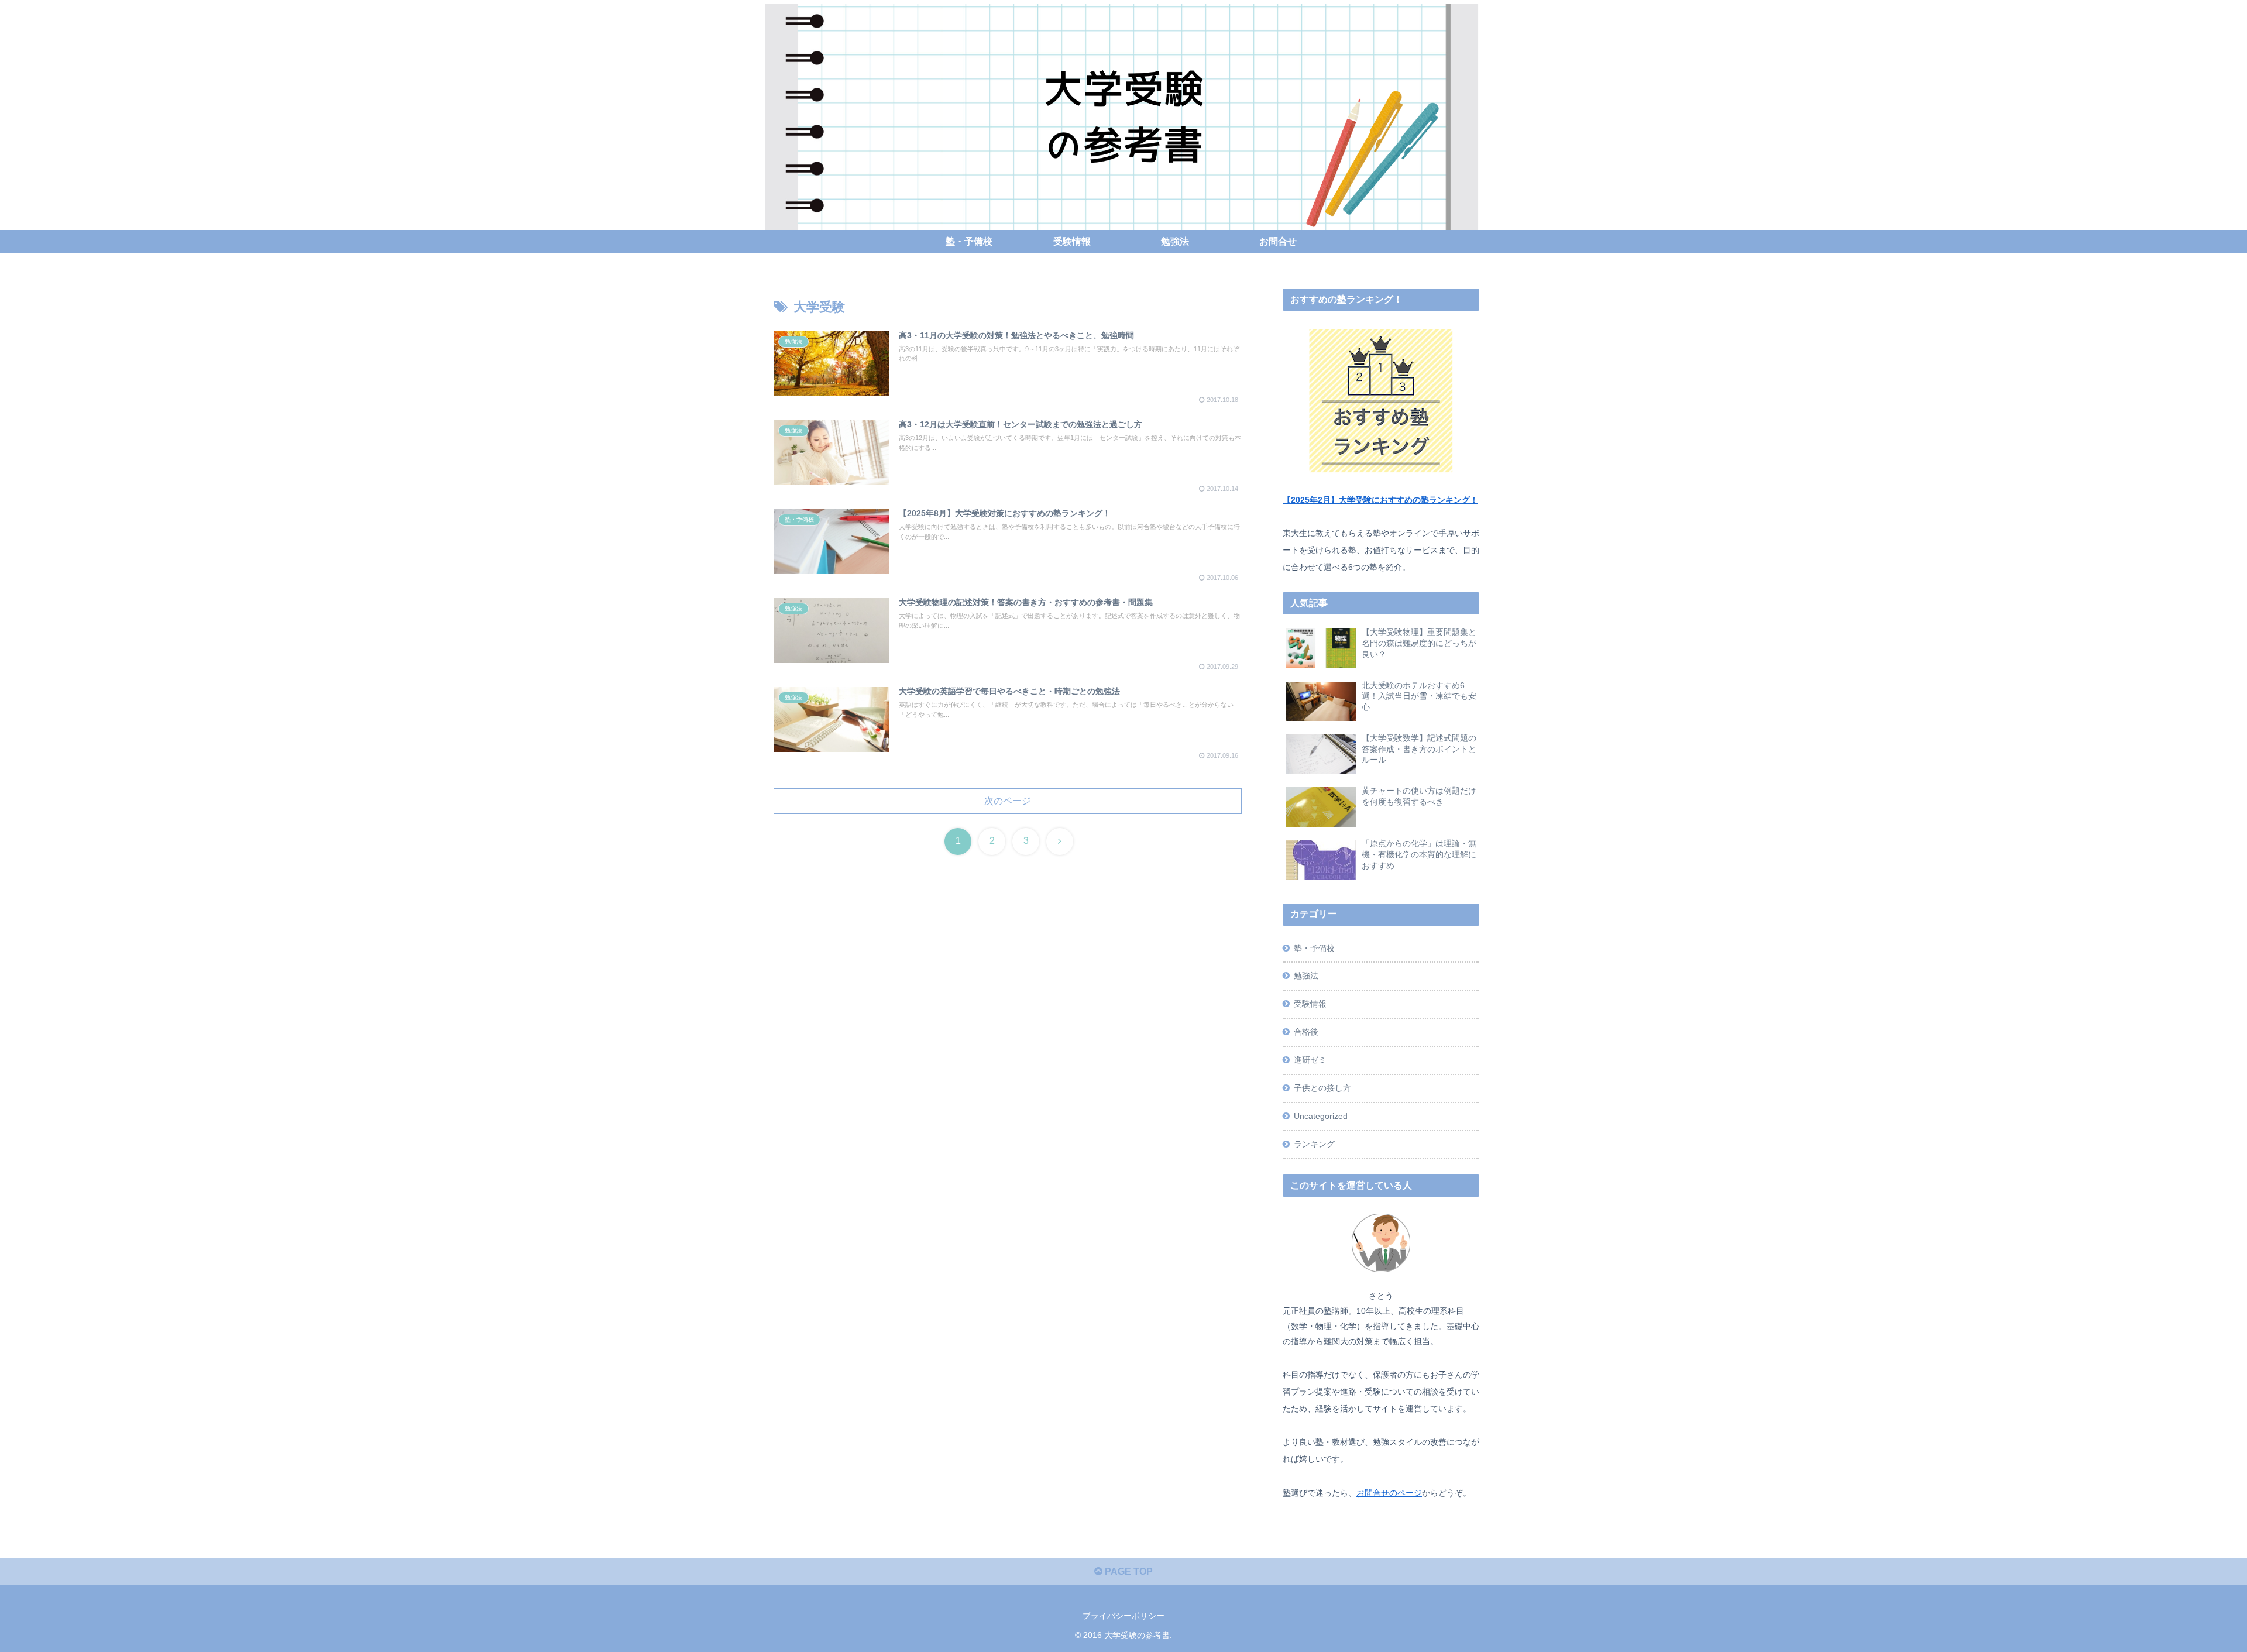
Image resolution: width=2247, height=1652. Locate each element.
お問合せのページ (1389, 1493)
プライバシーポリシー (1123, 1616)
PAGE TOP (1128, 1572)
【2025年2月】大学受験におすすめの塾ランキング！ (1380, 500)
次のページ (1008, 801)
